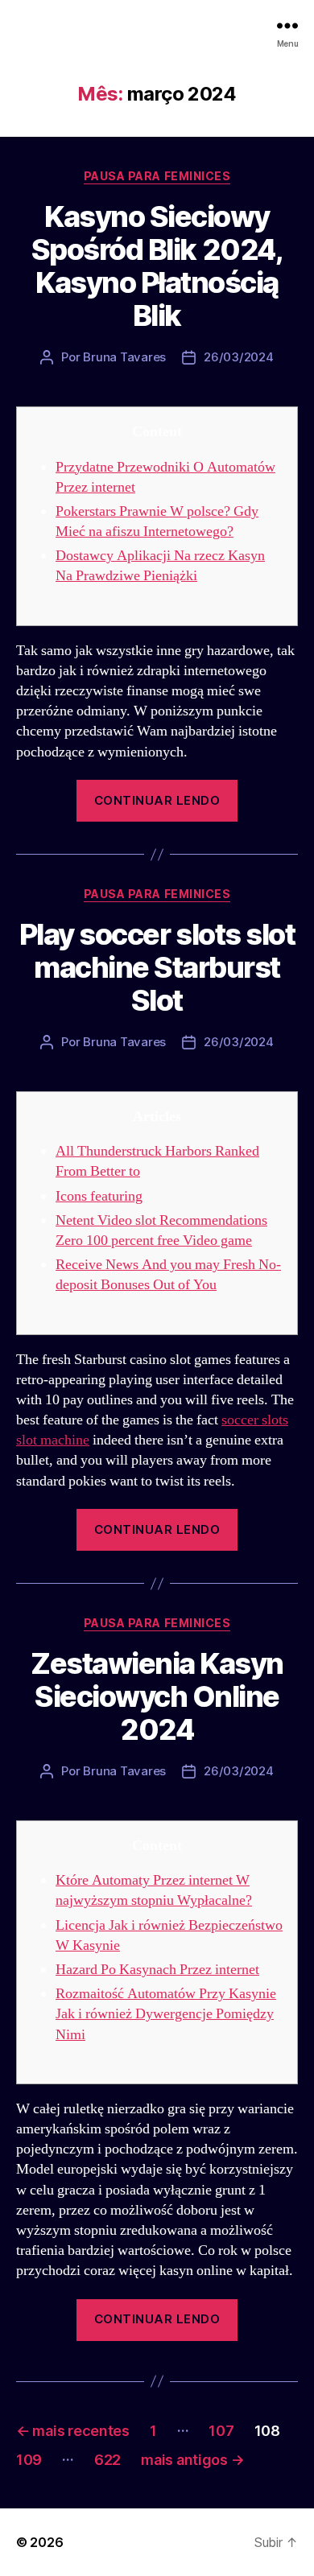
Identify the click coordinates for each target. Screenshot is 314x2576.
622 (107, 2460)
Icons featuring (99, 1196)
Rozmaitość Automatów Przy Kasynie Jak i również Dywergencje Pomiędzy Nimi (166, 2014)
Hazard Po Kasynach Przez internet (157, 1970)
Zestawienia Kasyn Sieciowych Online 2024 (157, 1696)
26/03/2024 (238, 357)
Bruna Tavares (124, 357)
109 (29, 2460)
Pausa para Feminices (157, 176)
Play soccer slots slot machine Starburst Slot (157, 967)
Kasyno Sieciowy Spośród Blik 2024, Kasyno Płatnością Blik (157, 266)
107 (221, 2431)
